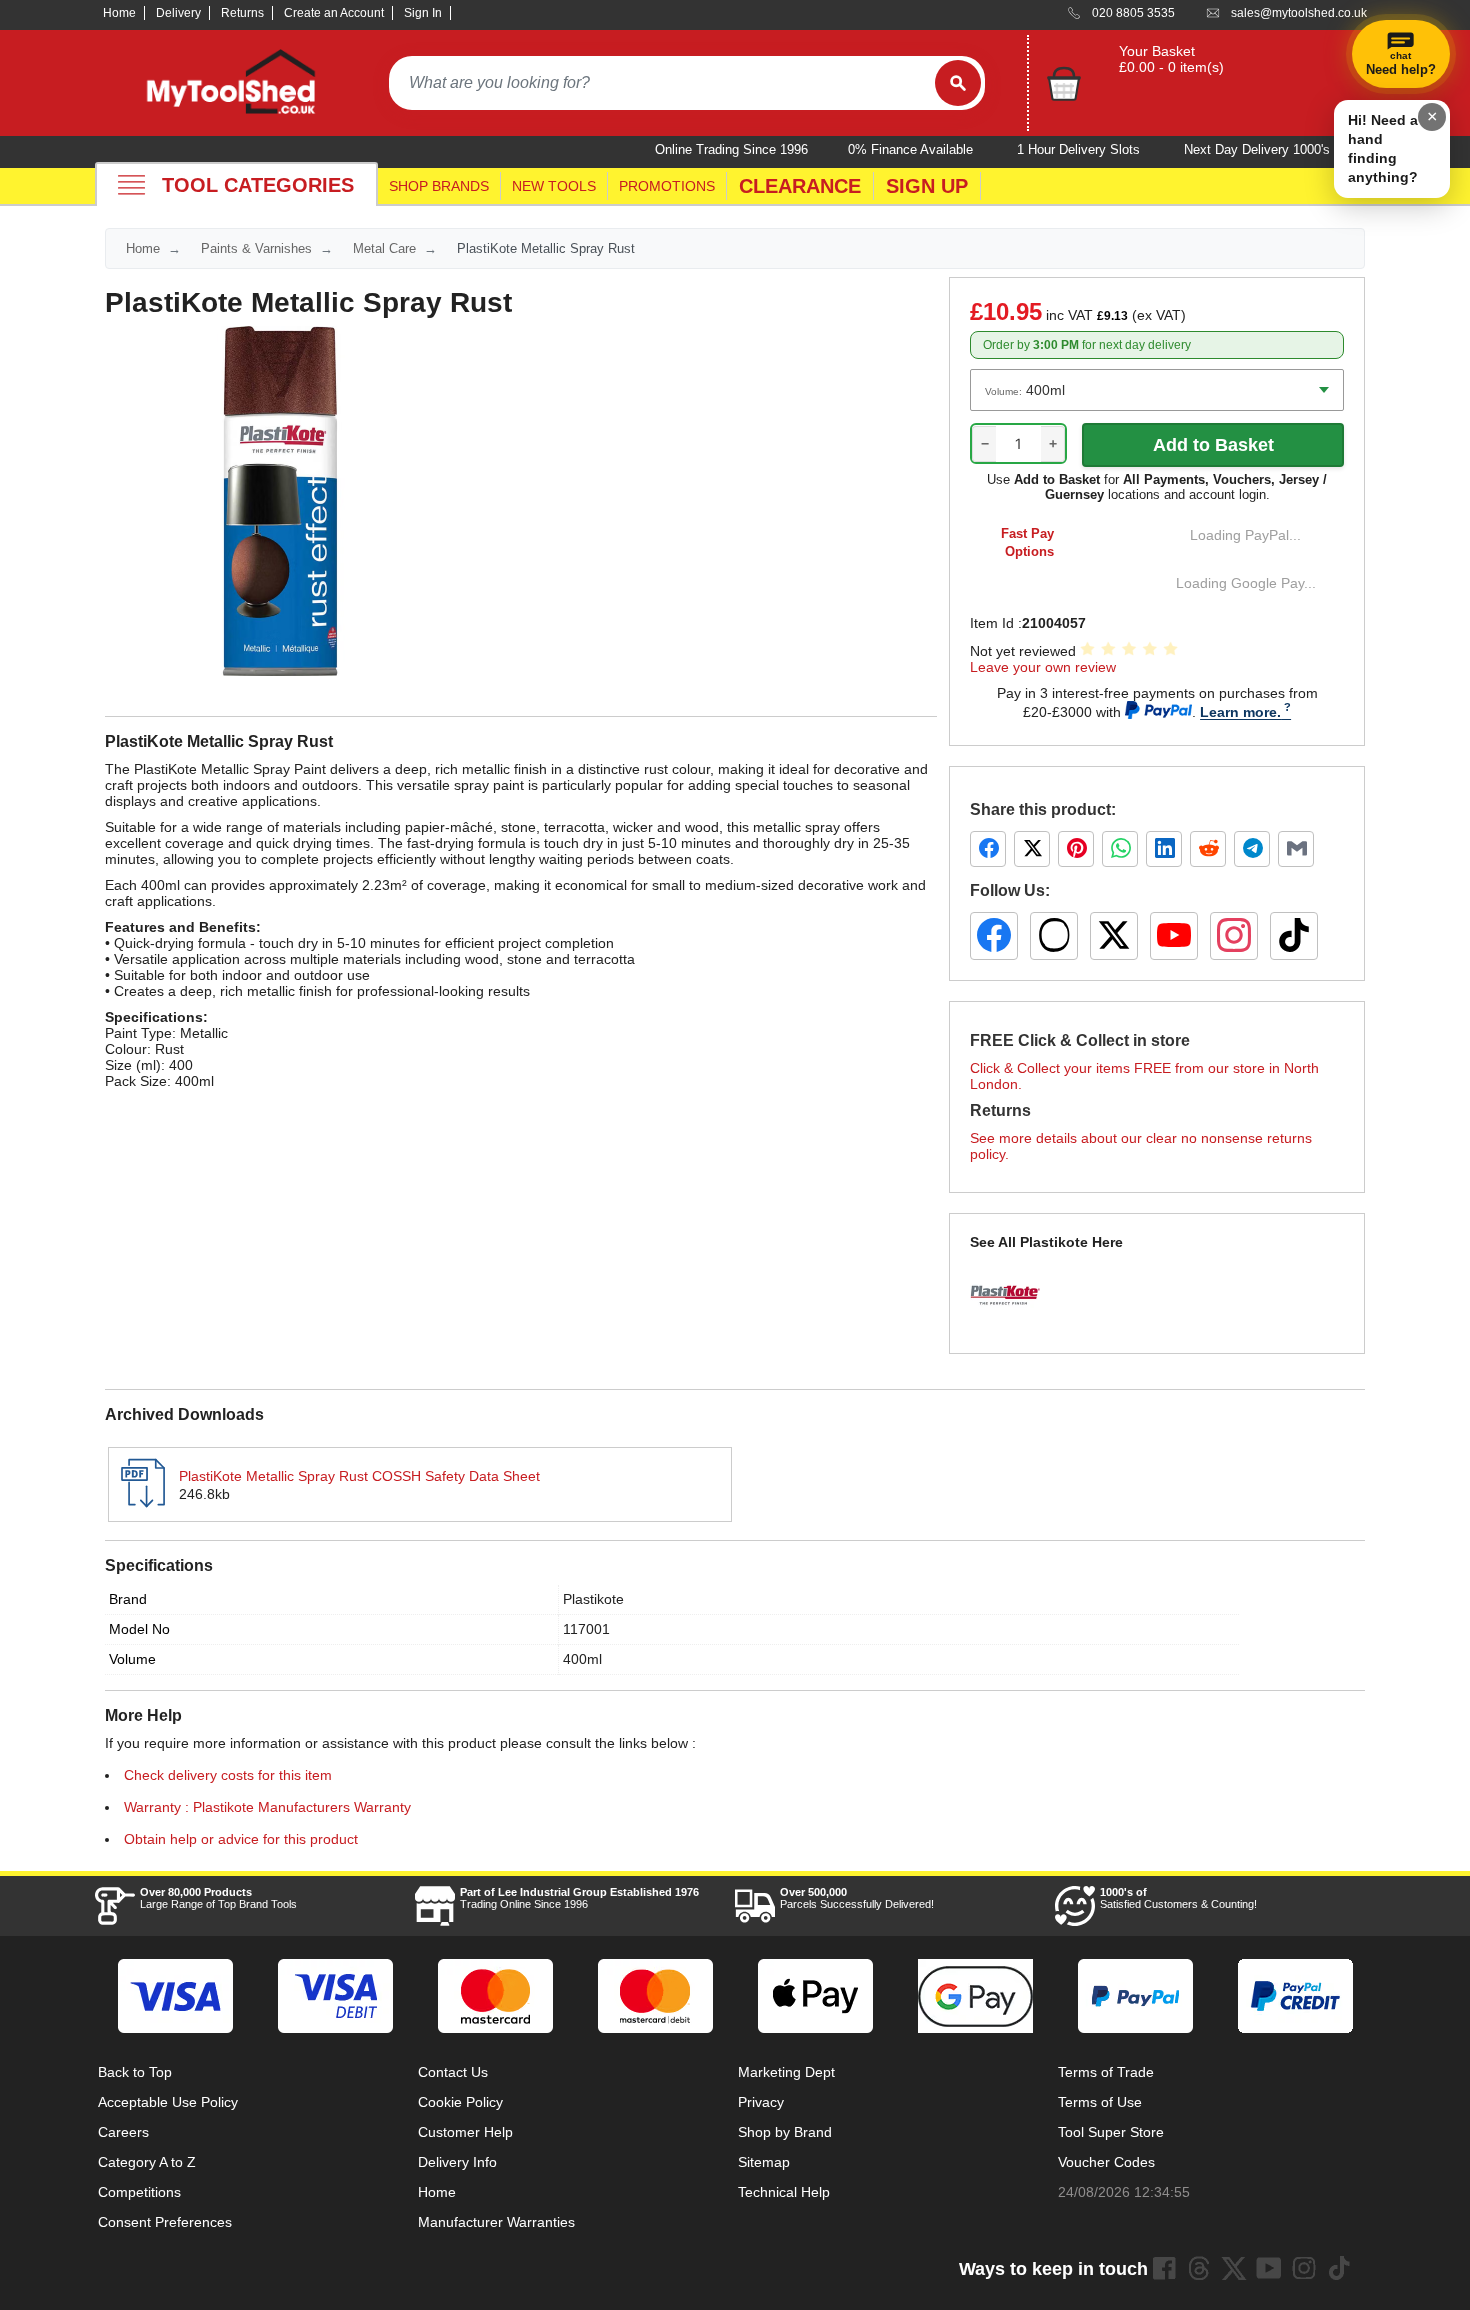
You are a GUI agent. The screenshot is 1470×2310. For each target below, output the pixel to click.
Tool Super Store (1111, 2132)
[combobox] (662, 83)
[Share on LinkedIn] (1164, 849)
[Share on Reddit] (1208, 849)
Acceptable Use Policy (168, 2102)
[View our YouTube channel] (1174, 936)
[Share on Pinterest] (1076, 849)
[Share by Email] (1296, 849)
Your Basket (1157, 51)
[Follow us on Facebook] (994, 936)
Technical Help (784, 2192)
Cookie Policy (460, 2102)
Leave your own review (1043, 667)
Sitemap (764, 2162)
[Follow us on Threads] (1054, 936)
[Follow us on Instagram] (1234, 936)
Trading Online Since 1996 (579, 1898)
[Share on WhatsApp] (1120, 849)
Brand (128, 1599)
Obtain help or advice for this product (241, 1839)
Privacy (761, 2102)
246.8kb (204, 1494)
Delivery (178, 13)
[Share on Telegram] (1252, 849)
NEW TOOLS (554, 186)
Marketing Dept (786, 2072)
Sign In (423, 13)
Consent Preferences (165, 2222)
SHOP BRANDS (439, 186)
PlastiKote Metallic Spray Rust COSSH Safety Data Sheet (359, 1476)
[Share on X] (1032, 849)
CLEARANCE (800, 186)
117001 (586, 1629)
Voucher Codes (1106, 2162)
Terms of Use (1100, 2102)
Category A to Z (147, 2162)
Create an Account (334, 13)
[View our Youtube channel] (1269, 2268)
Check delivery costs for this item (228, 1775)
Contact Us (453, 2072)
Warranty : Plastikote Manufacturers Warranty (267, 1807)
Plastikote (593, 1599)
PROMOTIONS (667, 186)
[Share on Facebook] (988, 849)
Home (119, 13)
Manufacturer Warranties (496, 2222)
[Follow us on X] (1114, 936)
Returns (242, 13)
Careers (123, 2132)
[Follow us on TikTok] (1294, 936)
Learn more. (1240, 712)
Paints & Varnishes (256, 248)
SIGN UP (927, 186)
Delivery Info (457, 2162)
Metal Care (384, 248)
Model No (139, 1629)
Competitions (139, 2192)
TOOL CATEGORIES (258, 185)
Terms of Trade (1106, 2072)
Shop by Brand (785, 2132)
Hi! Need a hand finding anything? (1383, 148)
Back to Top (135, 2072)
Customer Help (465, 2132)
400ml (582, 1659)
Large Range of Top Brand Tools (218, 1898)
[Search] (958, 83)
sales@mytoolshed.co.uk (1299, 13)
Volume (132, 1659)
